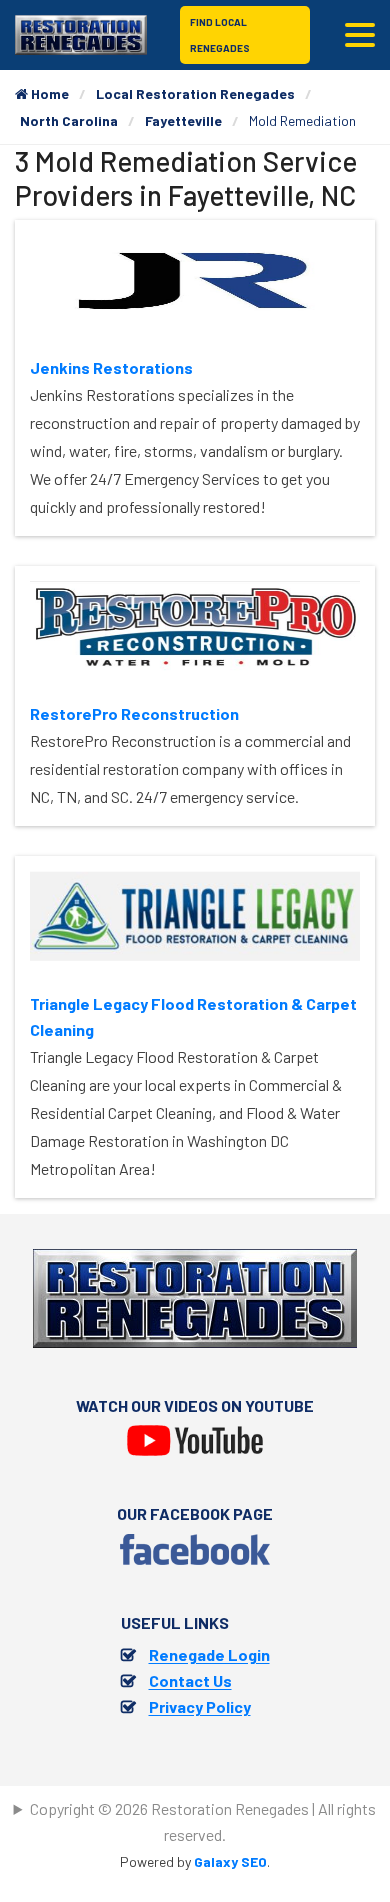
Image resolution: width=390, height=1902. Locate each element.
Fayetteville (183, 120)
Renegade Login (209, 1654)
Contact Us (190, 1680)
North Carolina (69, 120)
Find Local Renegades (220, 35)
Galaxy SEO (230, 1861)
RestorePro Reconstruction (134, 713)
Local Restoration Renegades (195, 93)
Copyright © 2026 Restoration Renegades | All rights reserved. (203, 1821)
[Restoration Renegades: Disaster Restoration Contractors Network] (81, 32)
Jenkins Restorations (111, 367)
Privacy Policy (200, 1706)
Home (48, 93)
